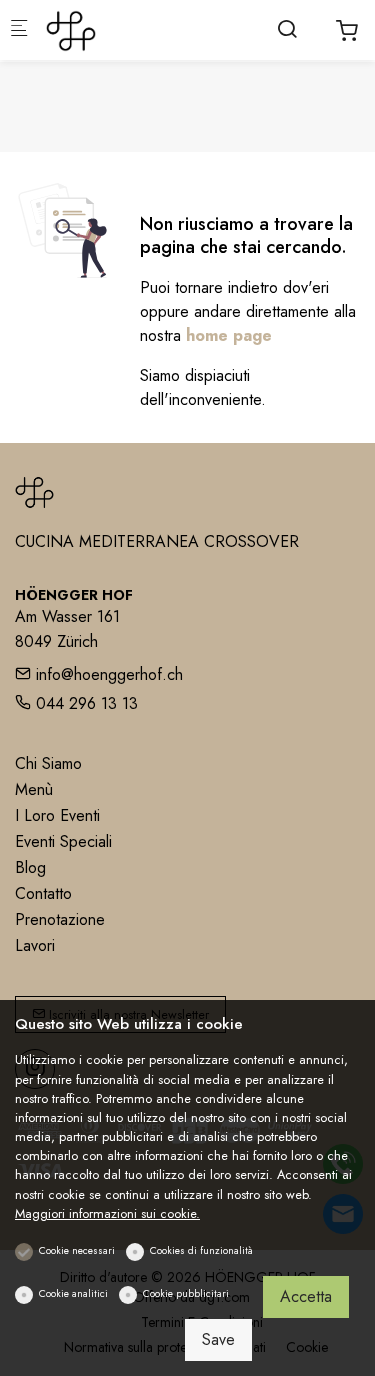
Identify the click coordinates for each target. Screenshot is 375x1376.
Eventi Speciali (63, 841)
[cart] (347, 31)
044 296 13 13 (84, 703)
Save (218, 1339)
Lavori (35, 945)
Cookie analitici (73, 1293)
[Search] (287, 29)
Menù (34, 789)
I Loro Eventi (57, 815)
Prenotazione (60, 919)
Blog (30, 867)
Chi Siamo (48, 763)
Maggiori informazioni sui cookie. (107, 1213)
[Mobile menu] (19, 30)
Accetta (306, 1296)
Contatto (43, 893)
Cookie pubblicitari (186, 1293)
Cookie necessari (77, 1250)
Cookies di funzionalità (201, 1250)
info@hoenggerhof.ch (107, 674)
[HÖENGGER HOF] (126, 29)
